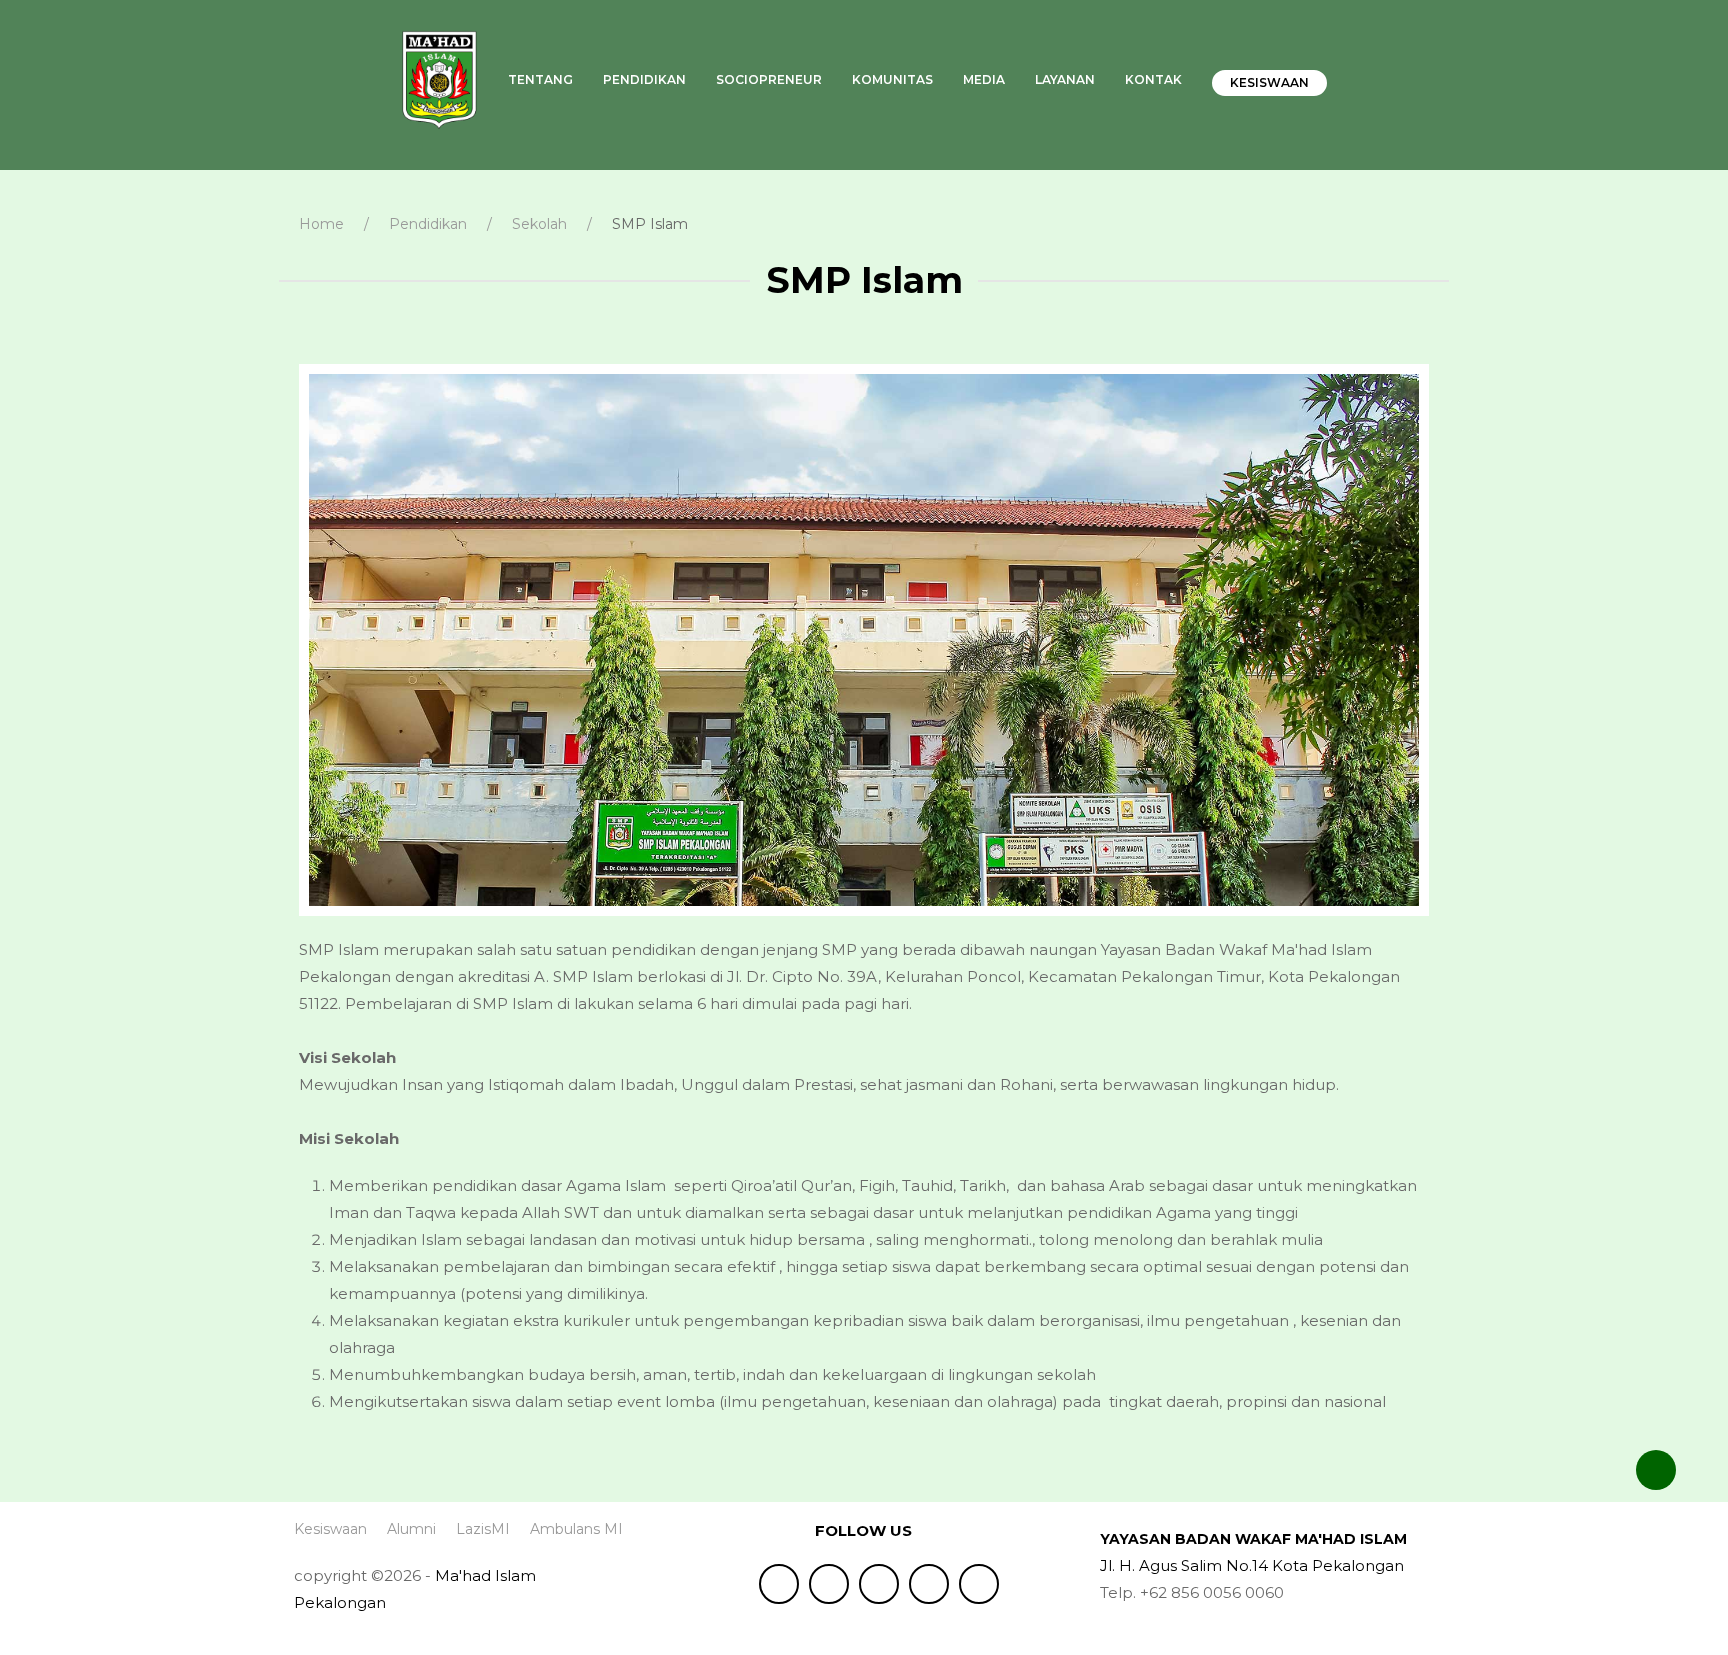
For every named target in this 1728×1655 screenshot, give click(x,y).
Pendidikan (644, 79)
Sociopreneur (769, 79)
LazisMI (483, 1529)
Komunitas (892, 79)
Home (321, 224)
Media (984, 79)
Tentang (540, 79)
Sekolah (539, 224)
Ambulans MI (576, 1529)
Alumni (411, 1529)
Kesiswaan (1269, 82)
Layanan (1065, 79)
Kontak (1153, 79)
